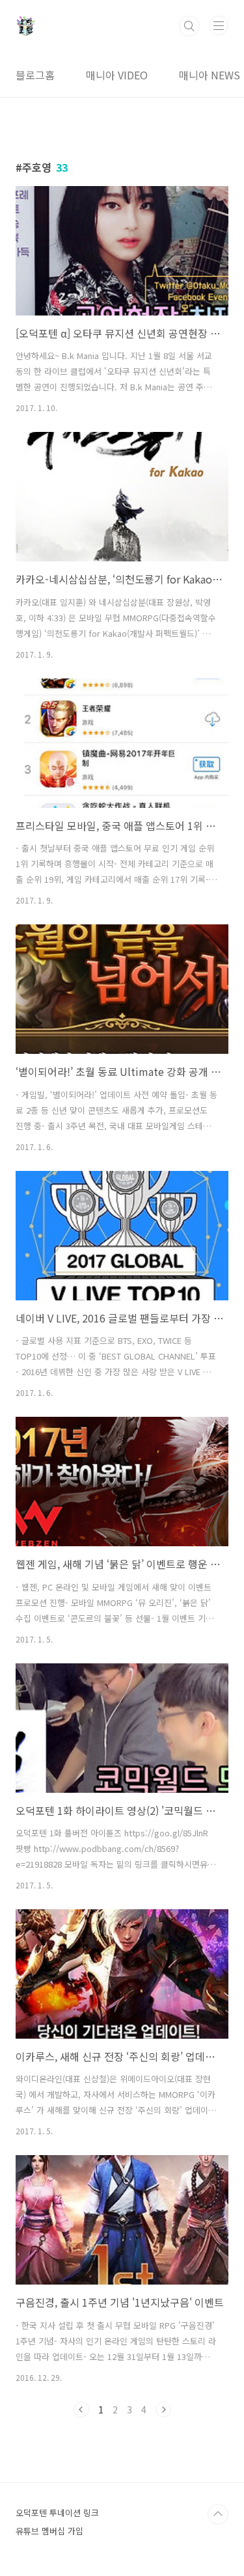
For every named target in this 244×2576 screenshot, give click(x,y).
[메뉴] (219, 25)
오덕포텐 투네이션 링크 (57, 2513)
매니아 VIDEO (117, 75)
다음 (163, 2409)
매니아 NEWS (210, 75)
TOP (218, 2514)
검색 (189, 26)
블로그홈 (35, 75)
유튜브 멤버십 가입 (49, 2531)
